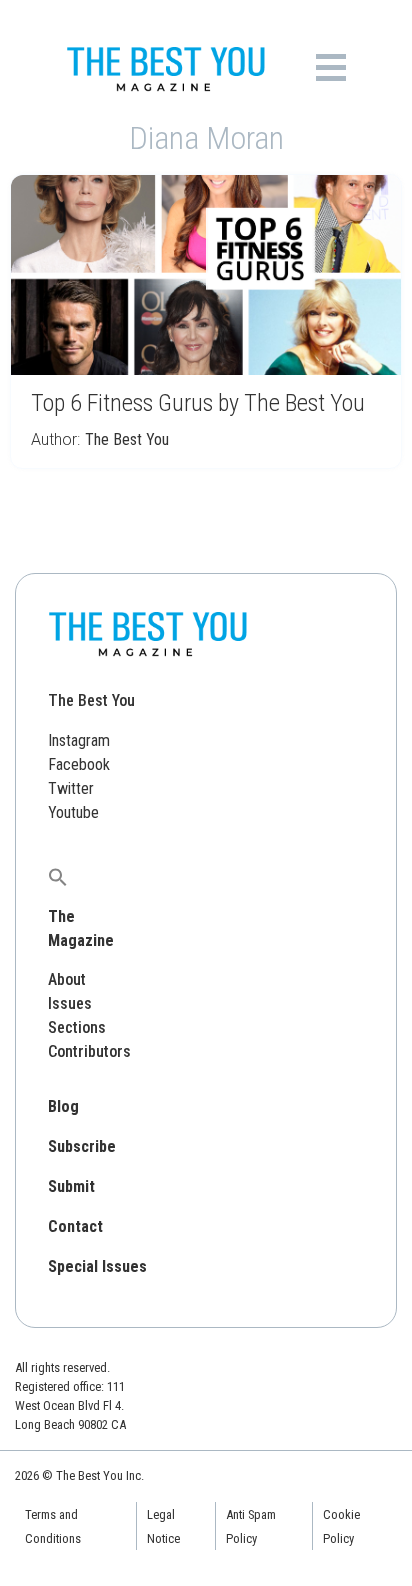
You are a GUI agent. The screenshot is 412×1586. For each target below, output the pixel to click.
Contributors (89, 1051)
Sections (77, 1027)
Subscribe (82, 1146)
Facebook (79, 764)
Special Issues (97, 1266)
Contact (75, 1226)
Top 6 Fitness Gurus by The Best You (198, 403)
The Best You (127, 439)
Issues (70, 1003)
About (67, 979)
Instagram (79, 740)
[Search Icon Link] (58, 876)
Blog (63, 1106)
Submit (71, 1186)
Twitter (71, 788)
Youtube (73, 812)
